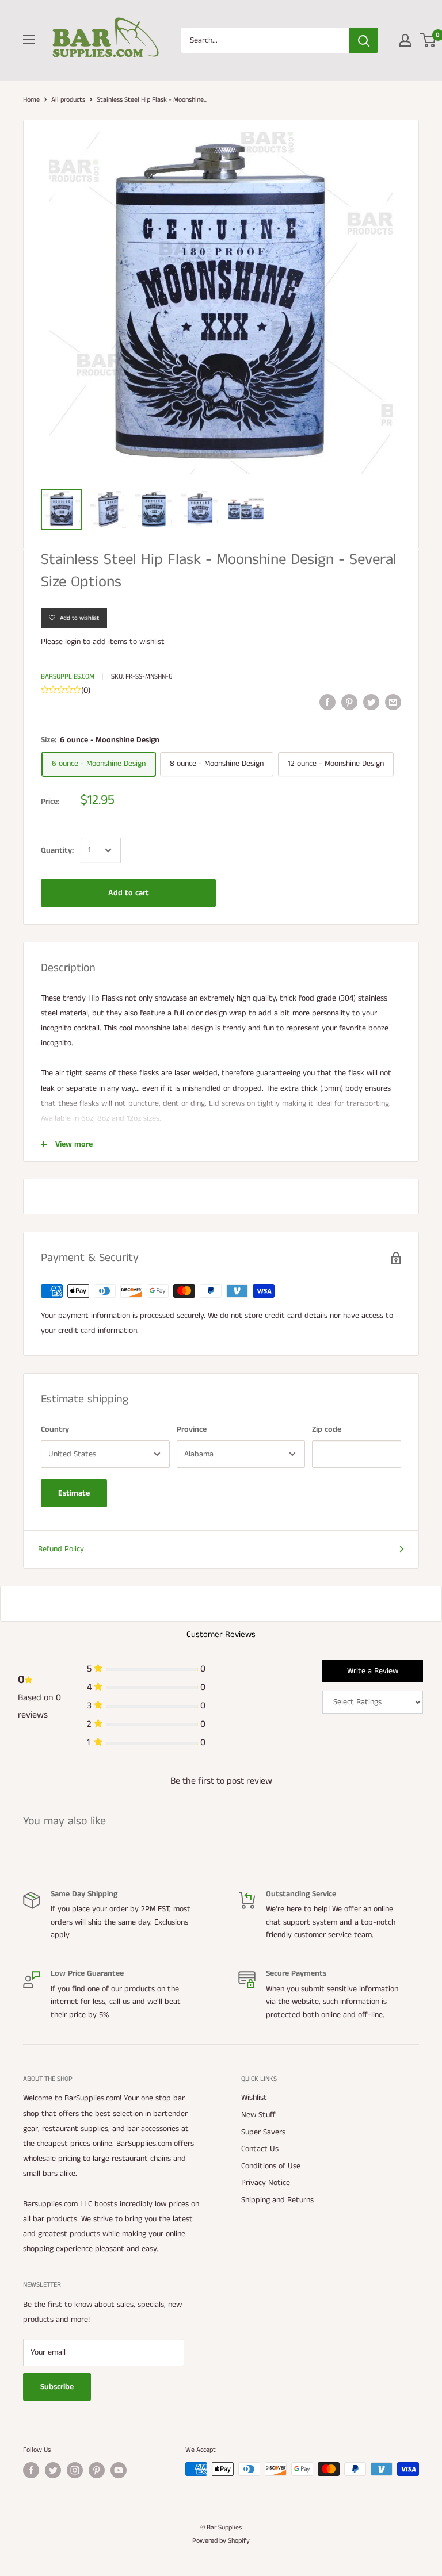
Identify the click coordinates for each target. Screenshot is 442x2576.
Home (31, 100)
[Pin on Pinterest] (349, 702)
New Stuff (258, 2115)
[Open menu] (29, 40)
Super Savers (263, 2132)
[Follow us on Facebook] (31, 2470)
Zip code (327, 1429)
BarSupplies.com (68, 676)
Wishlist (254, 2098)
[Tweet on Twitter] (371, 702)
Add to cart (129, 893)
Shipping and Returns (277, 2200)
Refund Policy (61, 1549)
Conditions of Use (271, 2166)
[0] (428, 40)
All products (68, 100)
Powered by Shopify (221, 2541)
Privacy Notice (266, 2183)
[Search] (364, 40)
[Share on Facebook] (327, 702)
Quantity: (57, 850)
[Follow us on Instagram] (75, 2470)
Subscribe (57, 2387)
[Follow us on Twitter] (53, 2470)
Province (192, 1429)
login (73, 642)
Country (55, 1429)
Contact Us (260, 2149)
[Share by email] (393, 702)
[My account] (405, 40)
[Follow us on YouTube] (119, 2470)
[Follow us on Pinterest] (97, 2470)
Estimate (74, 1493)
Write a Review (373, 1671)
